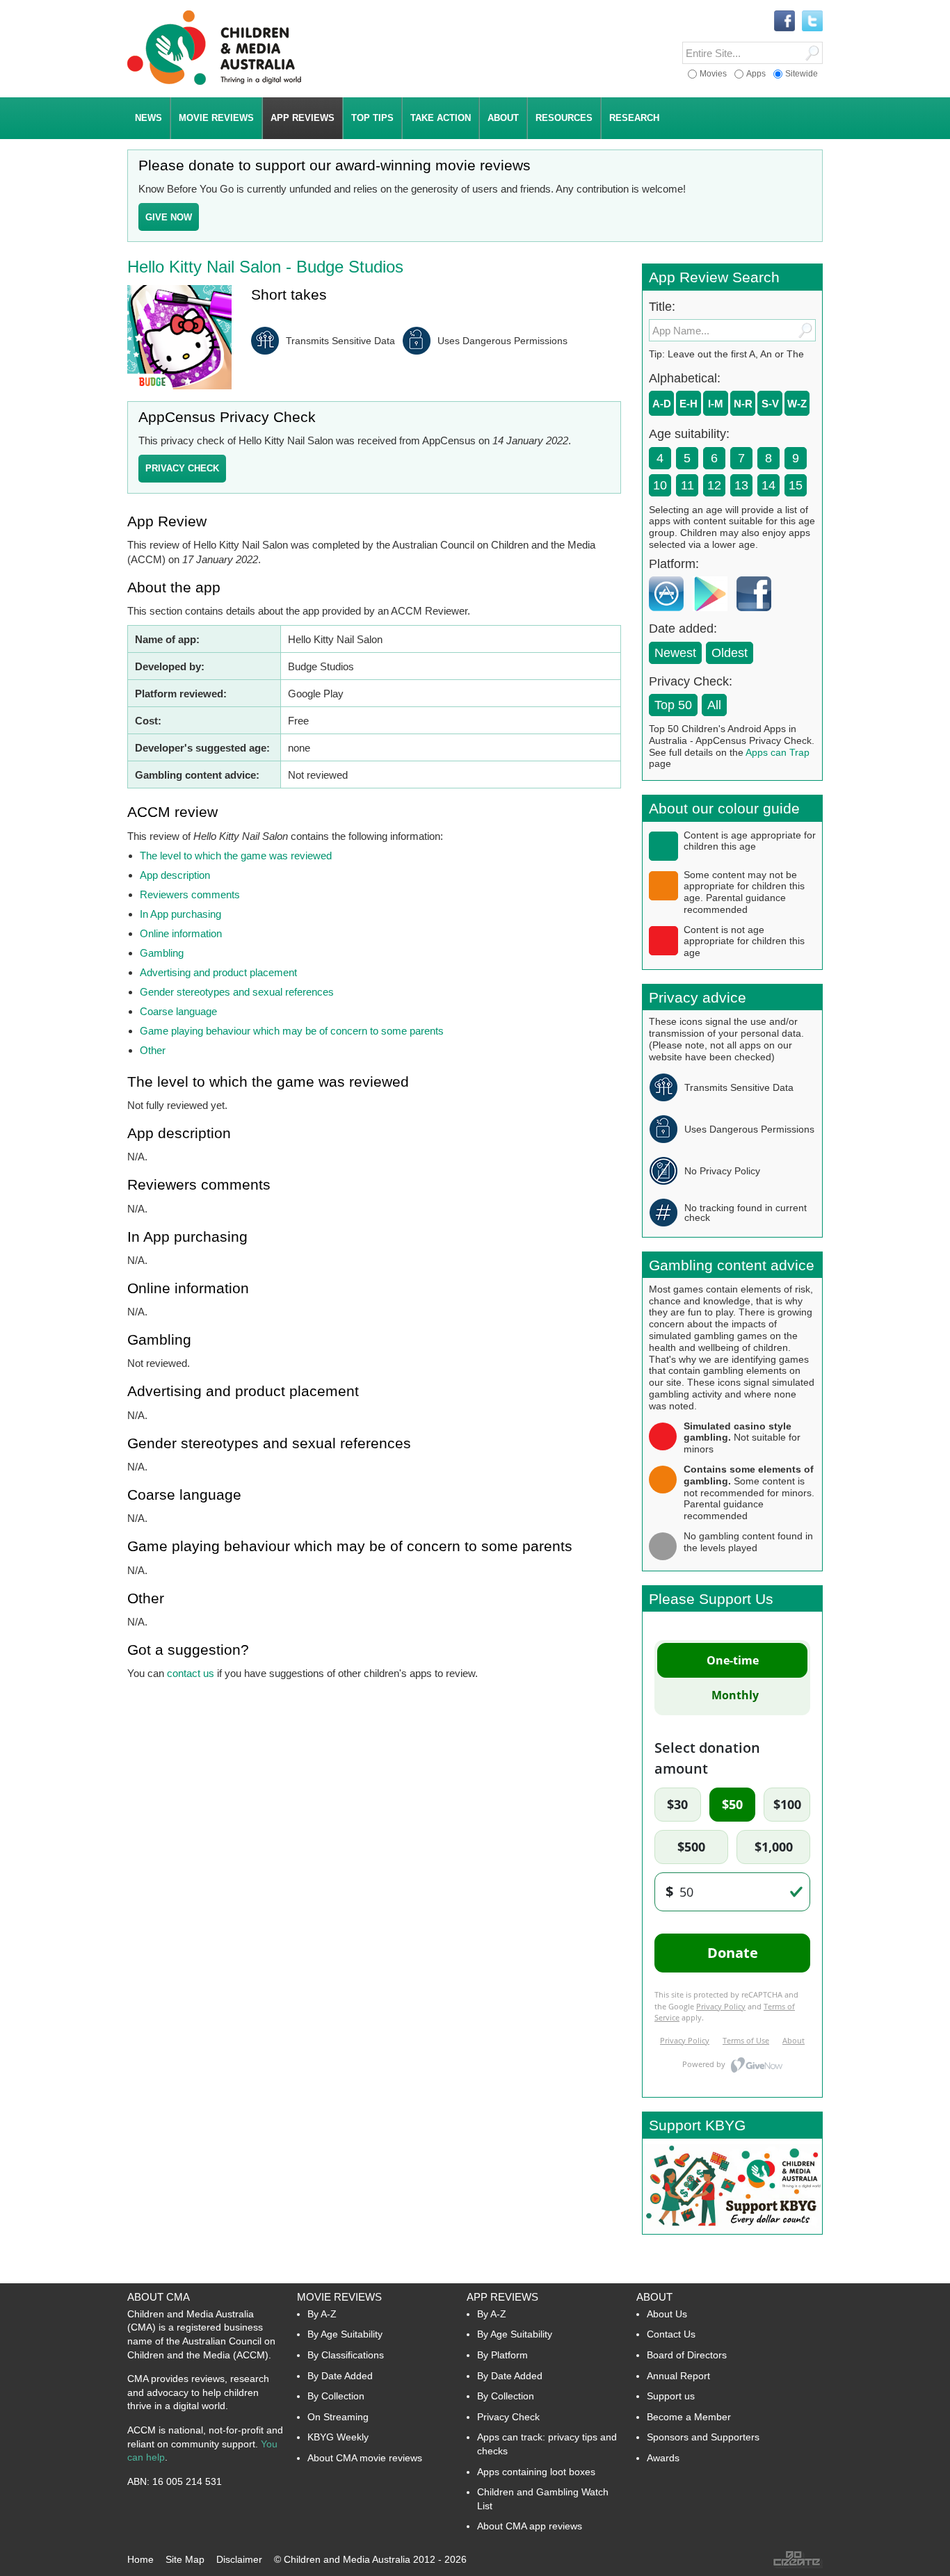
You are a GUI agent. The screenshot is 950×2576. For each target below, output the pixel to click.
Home (140, 2559)
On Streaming (338, 2417)
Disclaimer (239, 2559)
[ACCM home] (214, 82)
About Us (667, 2314)
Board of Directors (687, 2355)
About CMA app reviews (530, 2526)
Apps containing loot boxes (536, 2472)
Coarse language (178, 1011)
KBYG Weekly (338, 2437)
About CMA (159, 2297)
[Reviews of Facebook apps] (757, 614)
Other (153, 1050)
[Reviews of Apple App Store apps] (670, 614)
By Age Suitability (345, 2334)
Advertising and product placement (218, 972)
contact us (191, 1673)
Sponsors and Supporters (703, 2437)
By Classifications (346, 2355)
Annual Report (678, 2376)
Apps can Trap (778, 752)
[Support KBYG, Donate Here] (732, 2230)
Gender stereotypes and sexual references (237, 992)
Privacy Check (508, 2417)
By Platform (502, 2355)
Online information (181, 933)
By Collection (336, 2396)
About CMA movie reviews (365, 2458)
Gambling (162, 953)
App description (175, 875)
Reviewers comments (190, 894)
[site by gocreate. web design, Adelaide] (798, 2565)
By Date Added (340, 2376)
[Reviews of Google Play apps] (714, 614)
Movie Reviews (339, 2297)
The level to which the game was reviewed (236, 856)
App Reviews (502, 2297)
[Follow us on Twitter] (812, 22)
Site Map (185, 2559)
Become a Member (689, 2417)
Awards (663, 2458)
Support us (671, 2396)
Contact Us (671, 2334)
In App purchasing (180, 914)
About (654, 2297)
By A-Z (322, 2314)
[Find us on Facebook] (784, 22)
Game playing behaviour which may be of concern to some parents (292, 1031)
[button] (182, 469)
